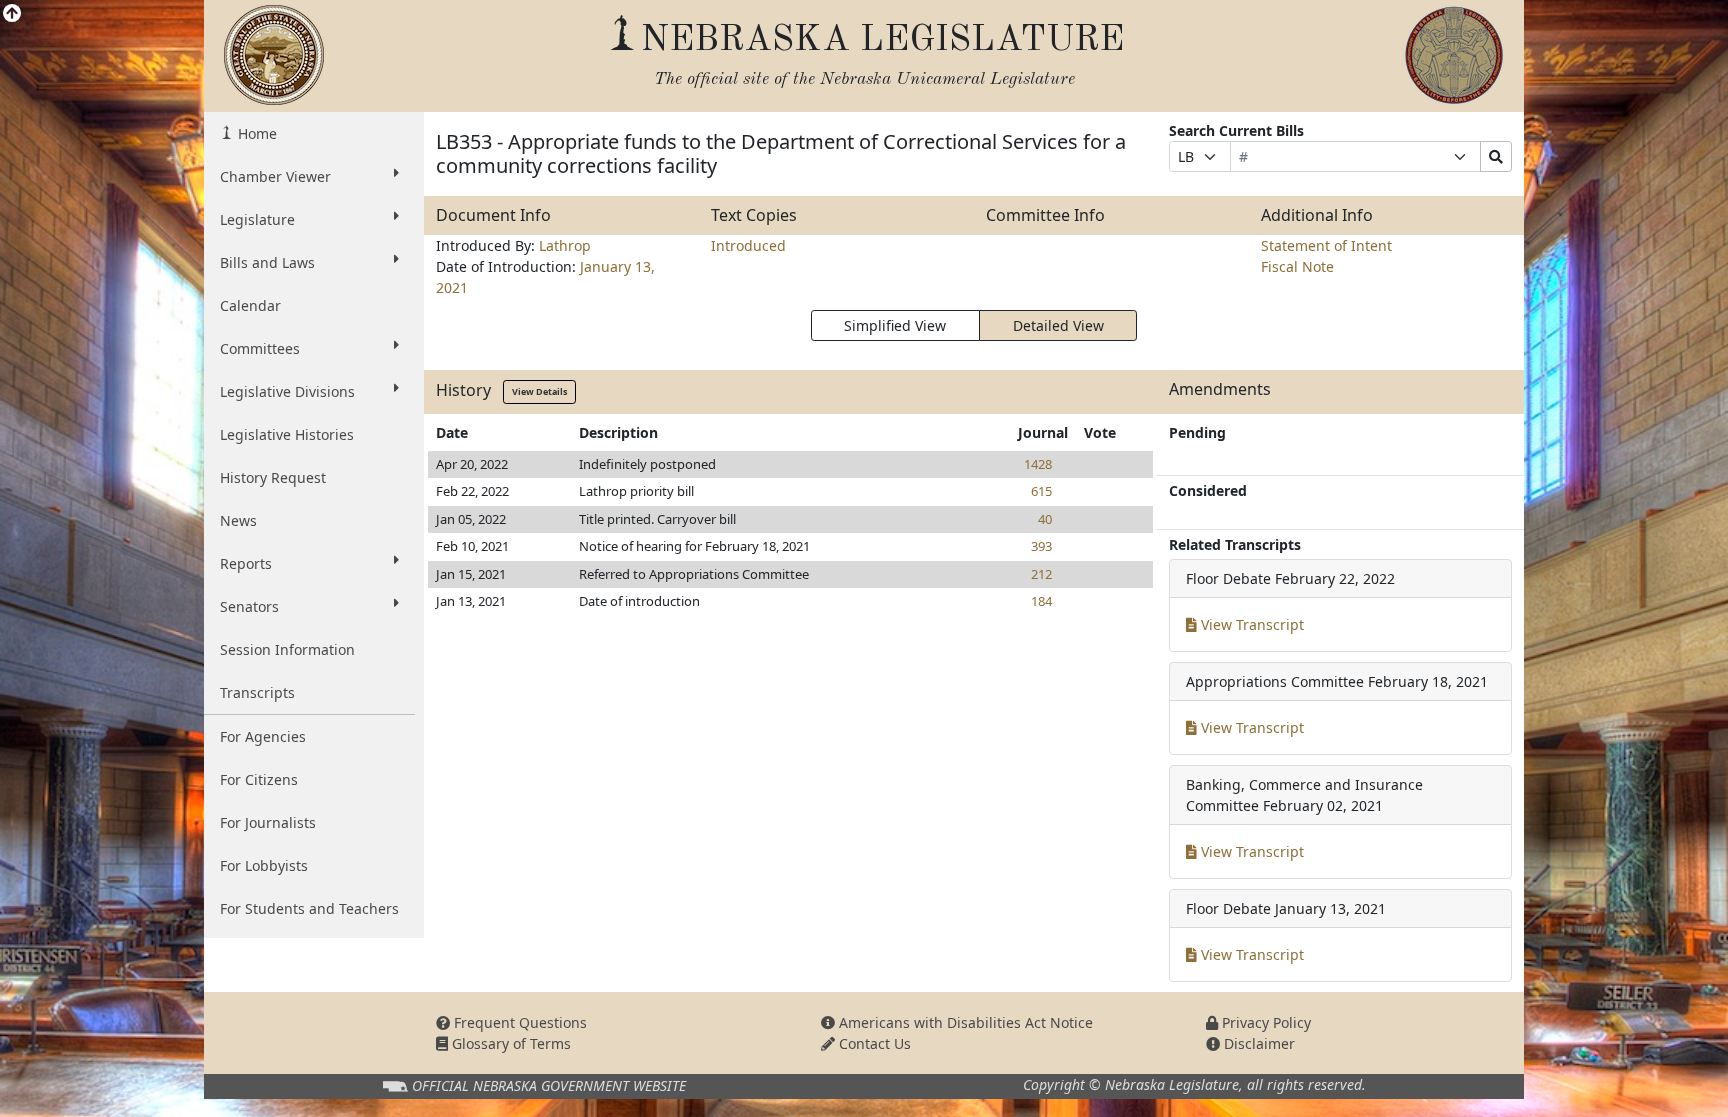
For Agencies (263, 736)
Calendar (250, 305)
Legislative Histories (287, 434)
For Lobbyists (264, 865)
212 (1041, 574)
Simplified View (895, 325)
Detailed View (1058, 325)
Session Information (287, 649)
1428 (1038, 464)
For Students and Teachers (309, 908)
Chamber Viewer (275, 176)
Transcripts (257, 692)
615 (1041, 491)
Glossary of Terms (509, 1043)
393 (1041, 546)
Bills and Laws (267, 262)
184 (1041, 601)
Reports (246, 563)
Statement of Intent (1326, 245)
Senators (249, 606)
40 (1045, 519)
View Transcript (1250, 624)
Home (255, 133)
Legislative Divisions (287, 391)
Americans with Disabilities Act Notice (964, 1022)
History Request (273, 477)
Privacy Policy (1264, 1022)
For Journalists (268, 822)
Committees (260, 348)
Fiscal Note (1297, 266)
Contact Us (873, 1043)
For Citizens (259, 779)
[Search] (1496, 156)
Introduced (748, 245)
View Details (539, 391)
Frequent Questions (518, 1022)
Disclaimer (1257, 1043)
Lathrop (565, 245)
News (238, 520)
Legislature (257, 219)
